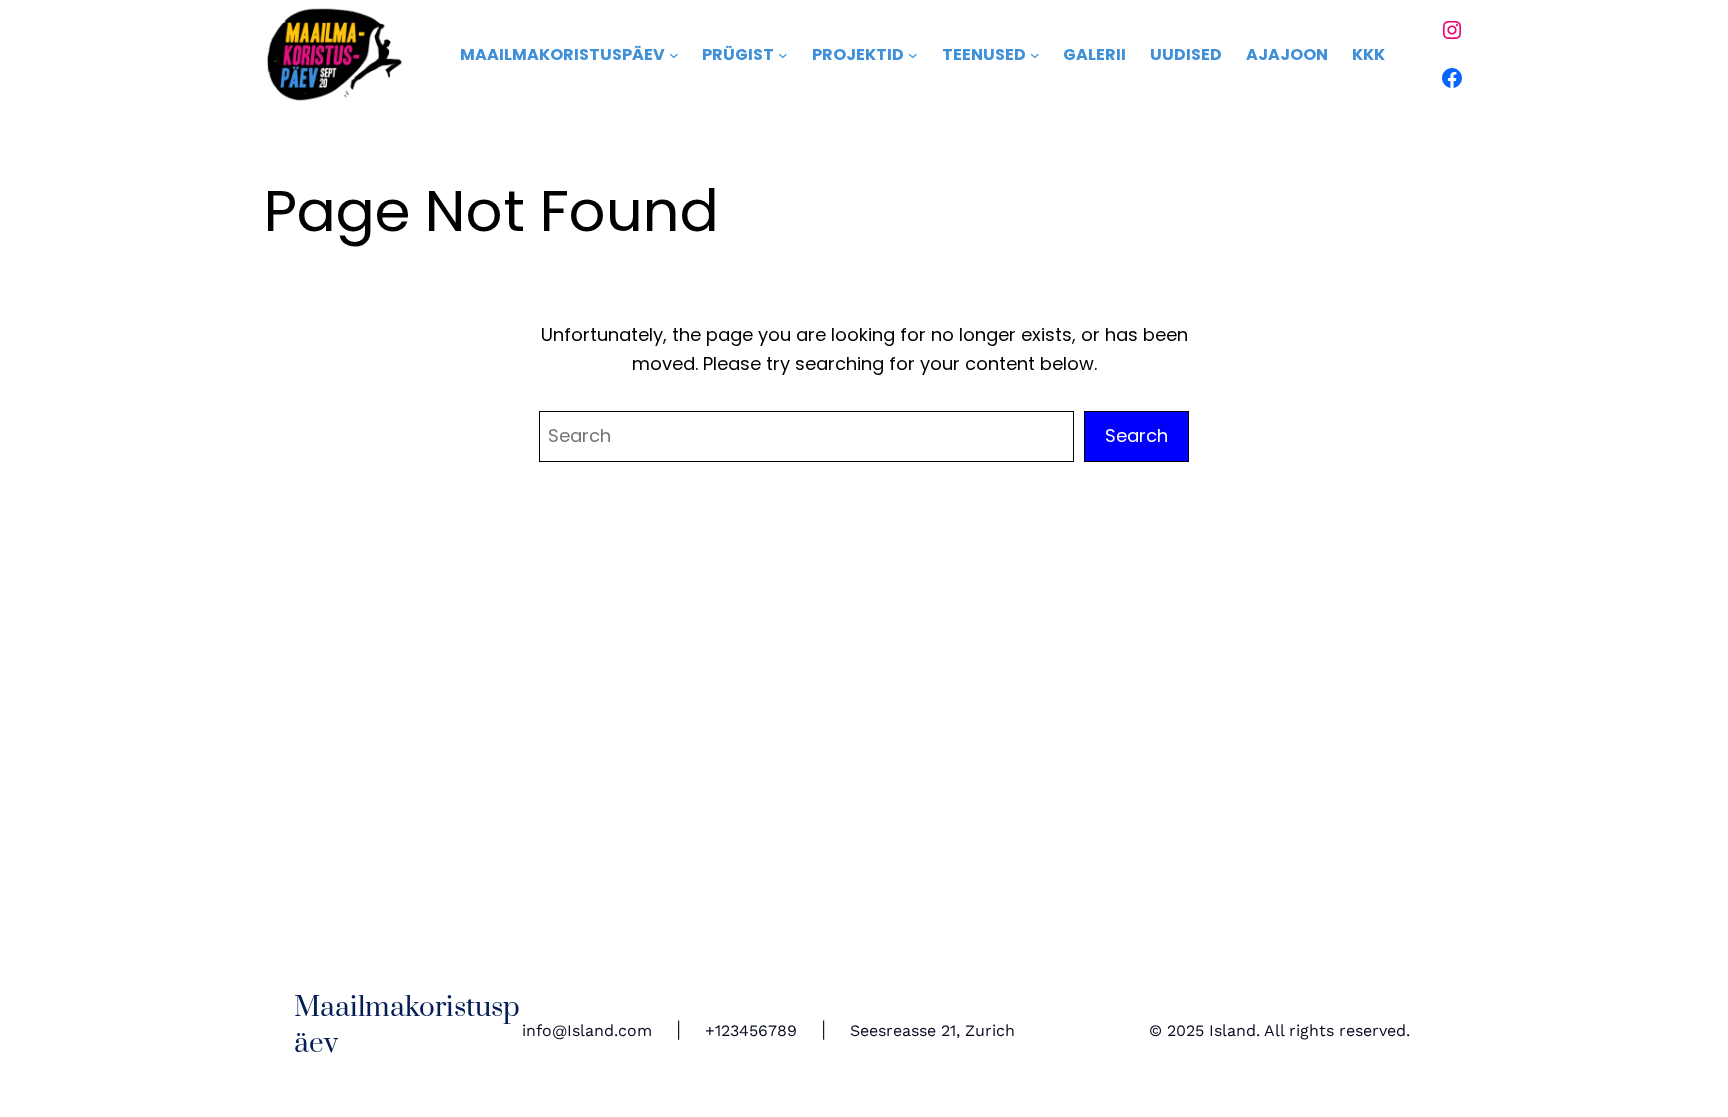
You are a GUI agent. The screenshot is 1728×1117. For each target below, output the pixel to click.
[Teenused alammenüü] (1035, 55)
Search (1136, 435)
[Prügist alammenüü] (783, 55)
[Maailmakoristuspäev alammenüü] (674, 55)
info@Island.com (587, 1030)
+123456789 (751, 1030)
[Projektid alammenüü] (913, 55)
